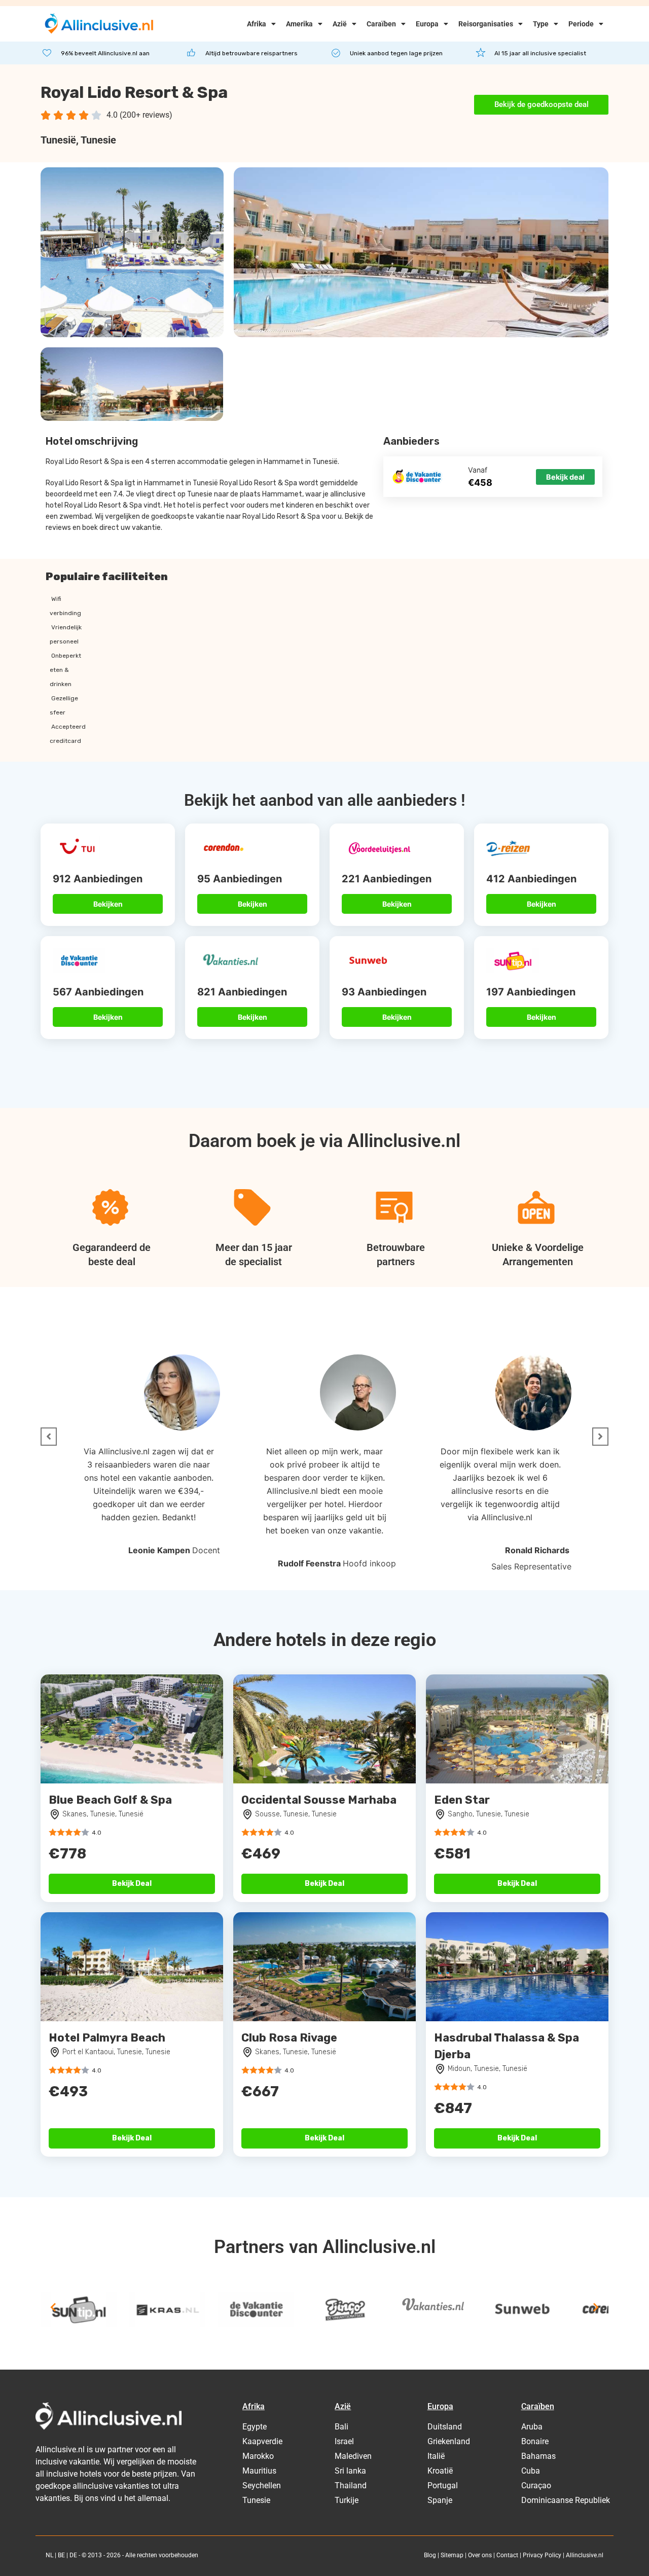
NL (49, 2555)
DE (73, 2555)
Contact (507, 2555)
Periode (581, 24)
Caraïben (381, 24)
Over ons (480, 2555)
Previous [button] (53, 2307)
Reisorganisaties (486, 24)
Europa (427, 24)
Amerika (299, 24)
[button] (49, 1437)
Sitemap (452, 2555)
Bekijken (108, 904)
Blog (430, 2555)
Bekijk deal (565, 477)
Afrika (257, 24)
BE (61, 2555)
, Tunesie (96, 140)
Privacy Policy (542, 2555)
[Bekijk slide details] (79, 2310)
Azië (340, 24)
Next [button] (596, 2307)
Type (541, 24)
